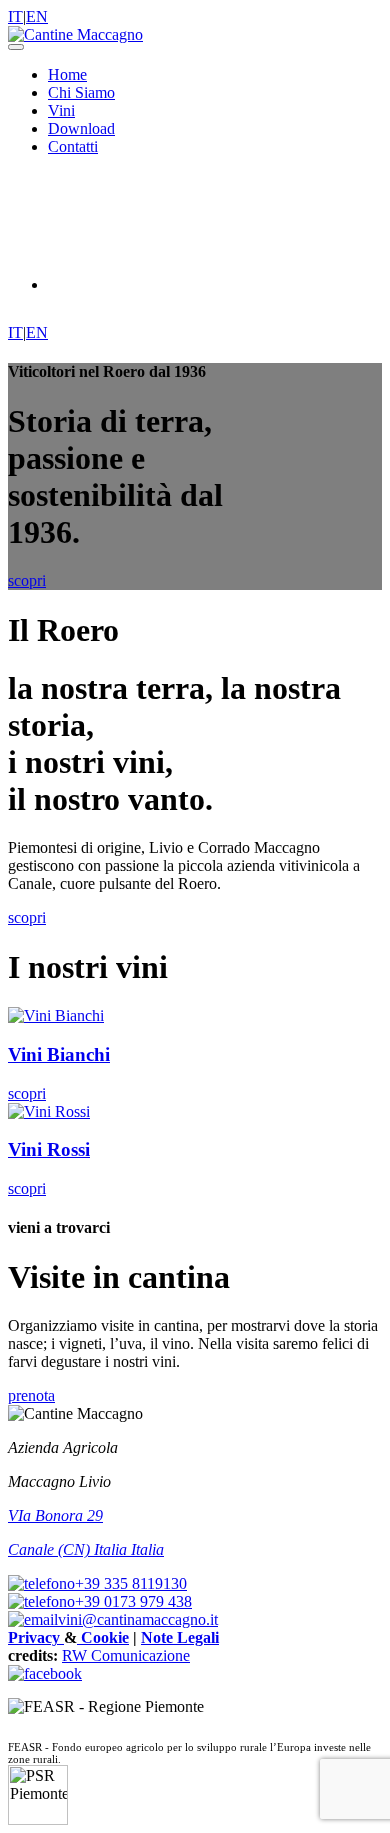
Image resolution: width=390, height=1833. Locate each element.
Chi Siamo (81, 92)
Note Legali (180, 1637)
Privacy (36, 1637)
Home (67, 74)
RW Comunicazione (126, 1655)
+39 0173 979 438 (133, 1601)
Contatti (73, 146)
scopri (27, 917)
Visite (126, 284)
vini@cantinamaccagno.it (138, 1619)
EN (37, 16)
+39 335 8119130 (131, 1583)
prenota (31, 1395)
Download (81, 128)
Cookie (103, 1637)
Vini (61, 110)
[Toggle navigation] (16, 47)
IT (15, 16)
